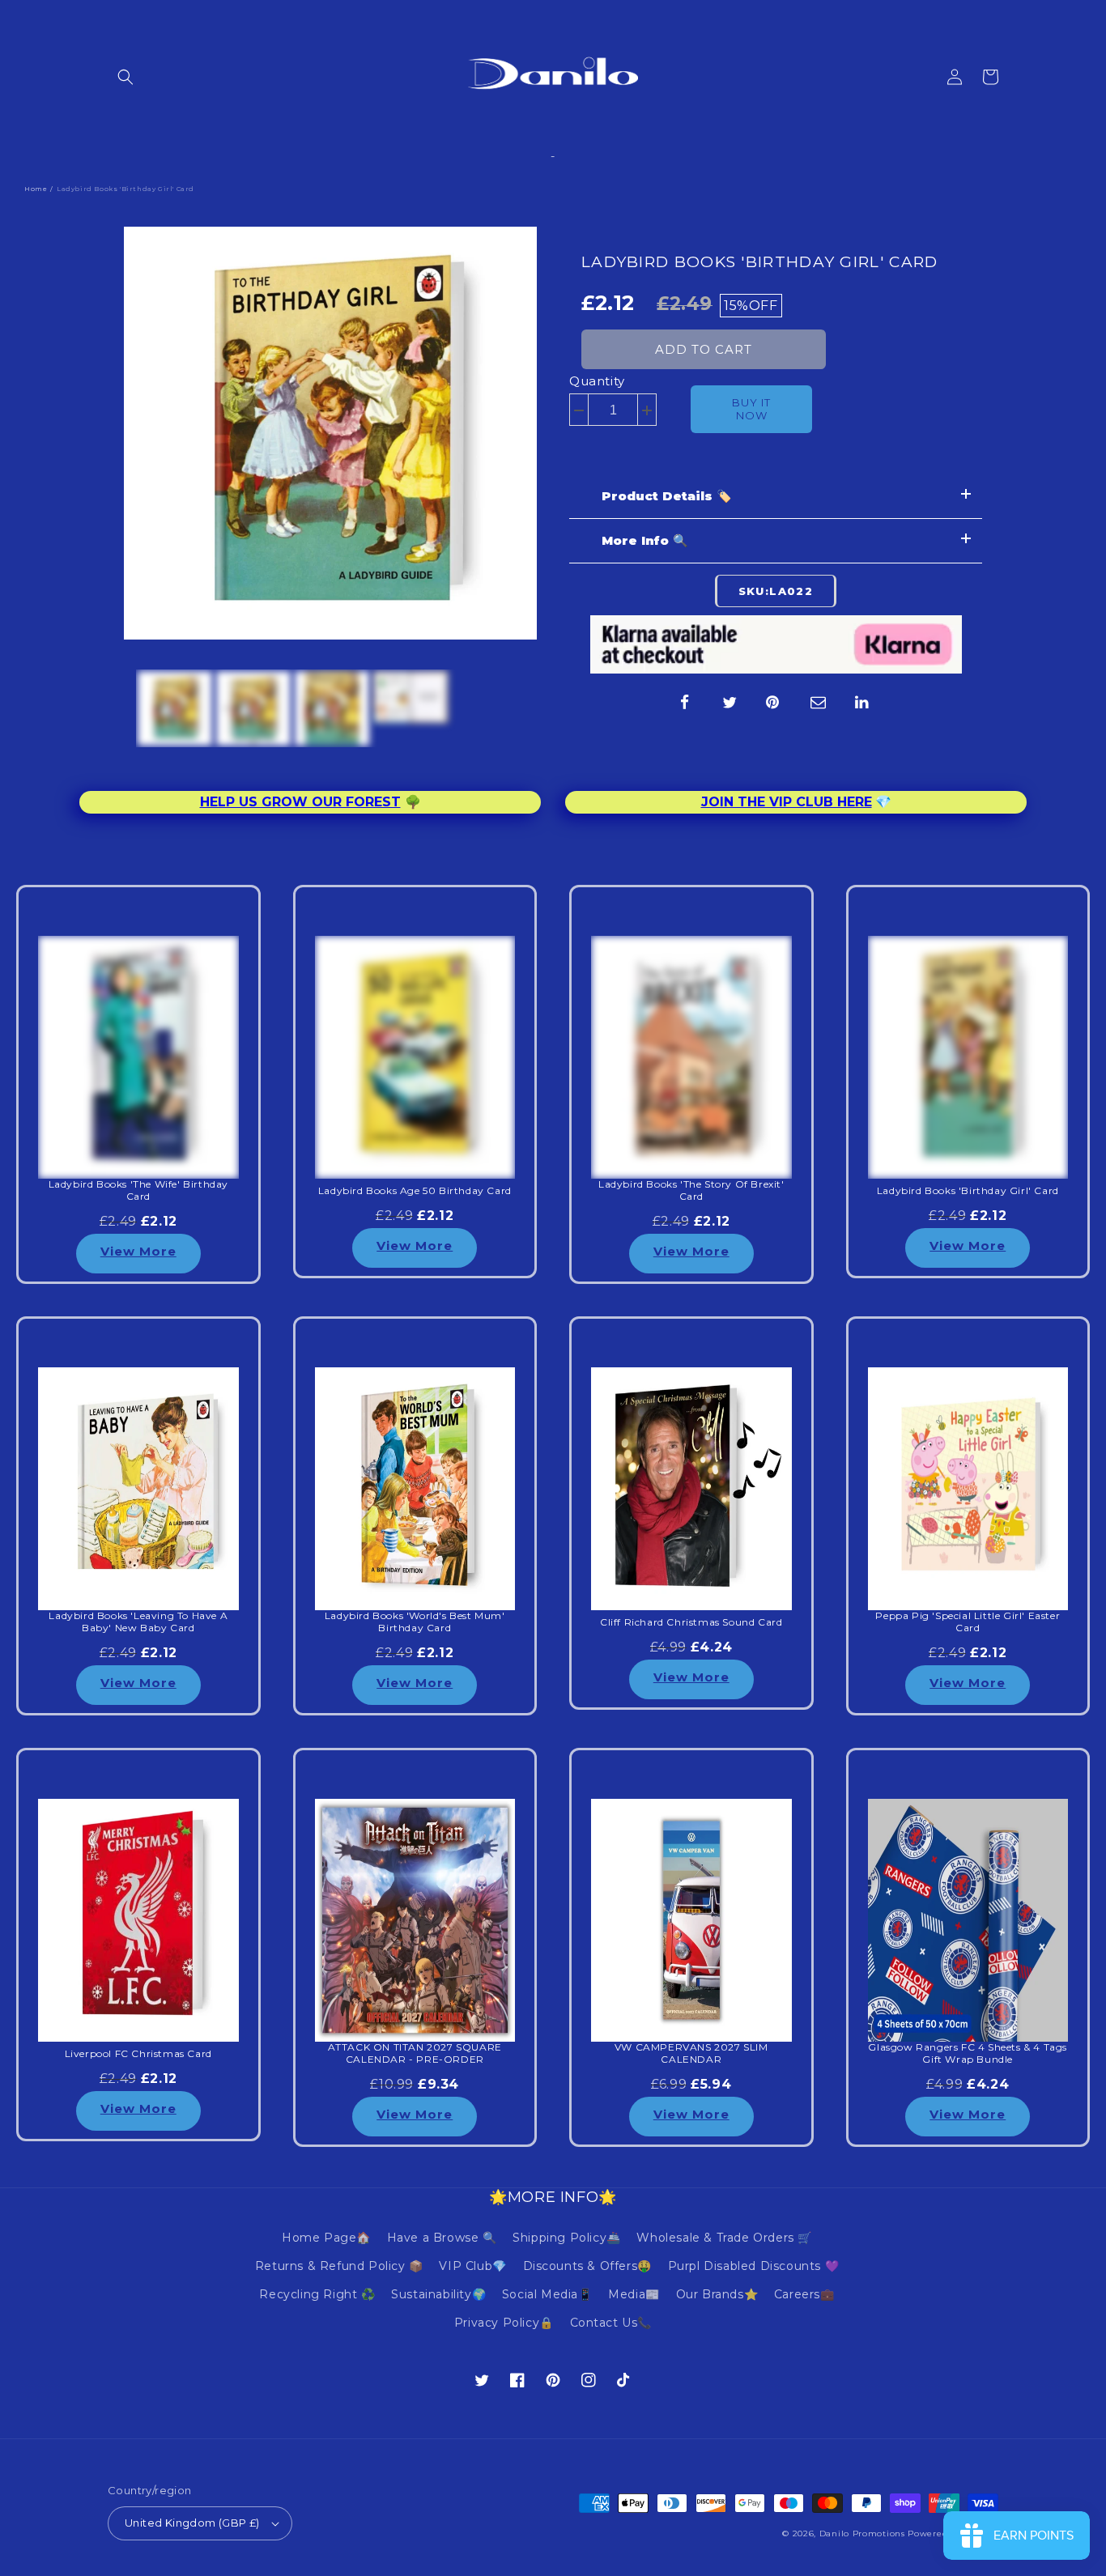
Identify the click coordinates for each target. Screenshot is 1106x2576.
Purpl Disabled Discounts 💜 (754, 2266)
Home (36, 189)
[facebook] (685, 703)
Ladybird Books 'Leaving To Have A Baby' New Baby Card (138, 1622)
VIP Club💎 (472, 2266)
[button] (125, 77)
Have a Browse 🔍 (442, 2238)
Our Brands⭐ (717, 2294)
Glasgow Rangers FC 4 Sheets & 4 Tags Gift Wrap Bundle (968, 2053)
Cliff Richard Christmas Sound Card (691, 1622)
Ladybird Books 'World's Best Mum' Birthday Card (415, 1622)
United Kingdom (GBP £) (192, 2523)
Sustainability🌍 (438, 2294)
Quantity (597, 381)
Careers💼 (804, 2294)
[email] (819, 703)
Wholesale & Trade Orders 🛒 (724, 2238)
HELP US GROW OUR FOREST (300, 802)
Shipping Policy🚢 (567, 2238)
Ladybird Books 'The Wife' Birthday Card (138, 1190)
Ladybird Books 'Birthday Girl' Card (760, 262)
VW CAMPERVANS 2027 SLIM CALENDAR (691, 2053)
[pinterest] (774, 703)
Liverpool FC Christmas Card (138, 2054)
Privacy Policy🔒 (504, 2323)
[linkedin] (863, 703)
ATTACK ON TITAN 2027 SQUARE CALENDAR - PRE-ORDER (415, 2053)
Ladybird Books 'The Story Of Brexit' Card (691, 1190)
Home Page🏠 (326, 2238)
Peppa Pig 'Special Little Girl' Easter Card (968, 1622)
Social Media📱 (547, 2294)
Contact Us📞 (611, 2323)
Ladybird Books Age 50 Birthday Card (415, 1191)
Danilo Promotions (862, 2533)
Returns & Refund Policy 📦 (339, 2266)
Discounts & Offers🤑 (587, 2266)
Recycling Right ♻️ (317, 2294)
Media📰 (634, 2294)
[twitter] (730, 703)
